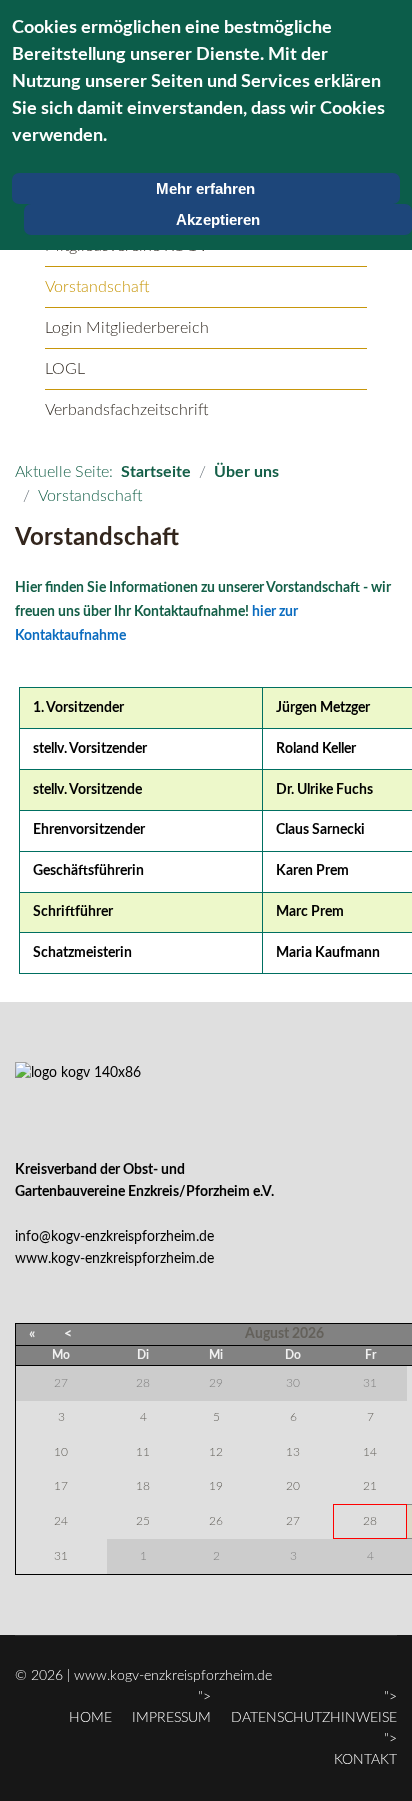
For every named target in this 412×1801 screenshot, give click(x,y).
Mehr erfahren (205, 188)
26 (216, 1521)
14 (370, 1452)
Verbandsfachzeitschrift (127, 410)
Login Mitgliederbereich (127, 328)
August (267, 1334)
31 (61, 1556)
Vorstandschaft (97, 287)
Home (90, 1718)
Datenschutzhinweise (314, 1718)
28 (370, 1521)
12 (216, 1452)
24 (61, 1521)
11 (143, 1452)
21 (370, 1486)
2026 (308, 1334)
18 (143, 1486)
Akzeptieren (218, 219)
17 (61, 1486)
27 (293, 1521)
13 (293, 1452)
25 (143, 1521)
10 (61, 1452)
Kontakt (365, 1760)
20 (293, 1486)
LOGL (65, 369)
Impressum (171, 1718)
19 (216, 1486)
